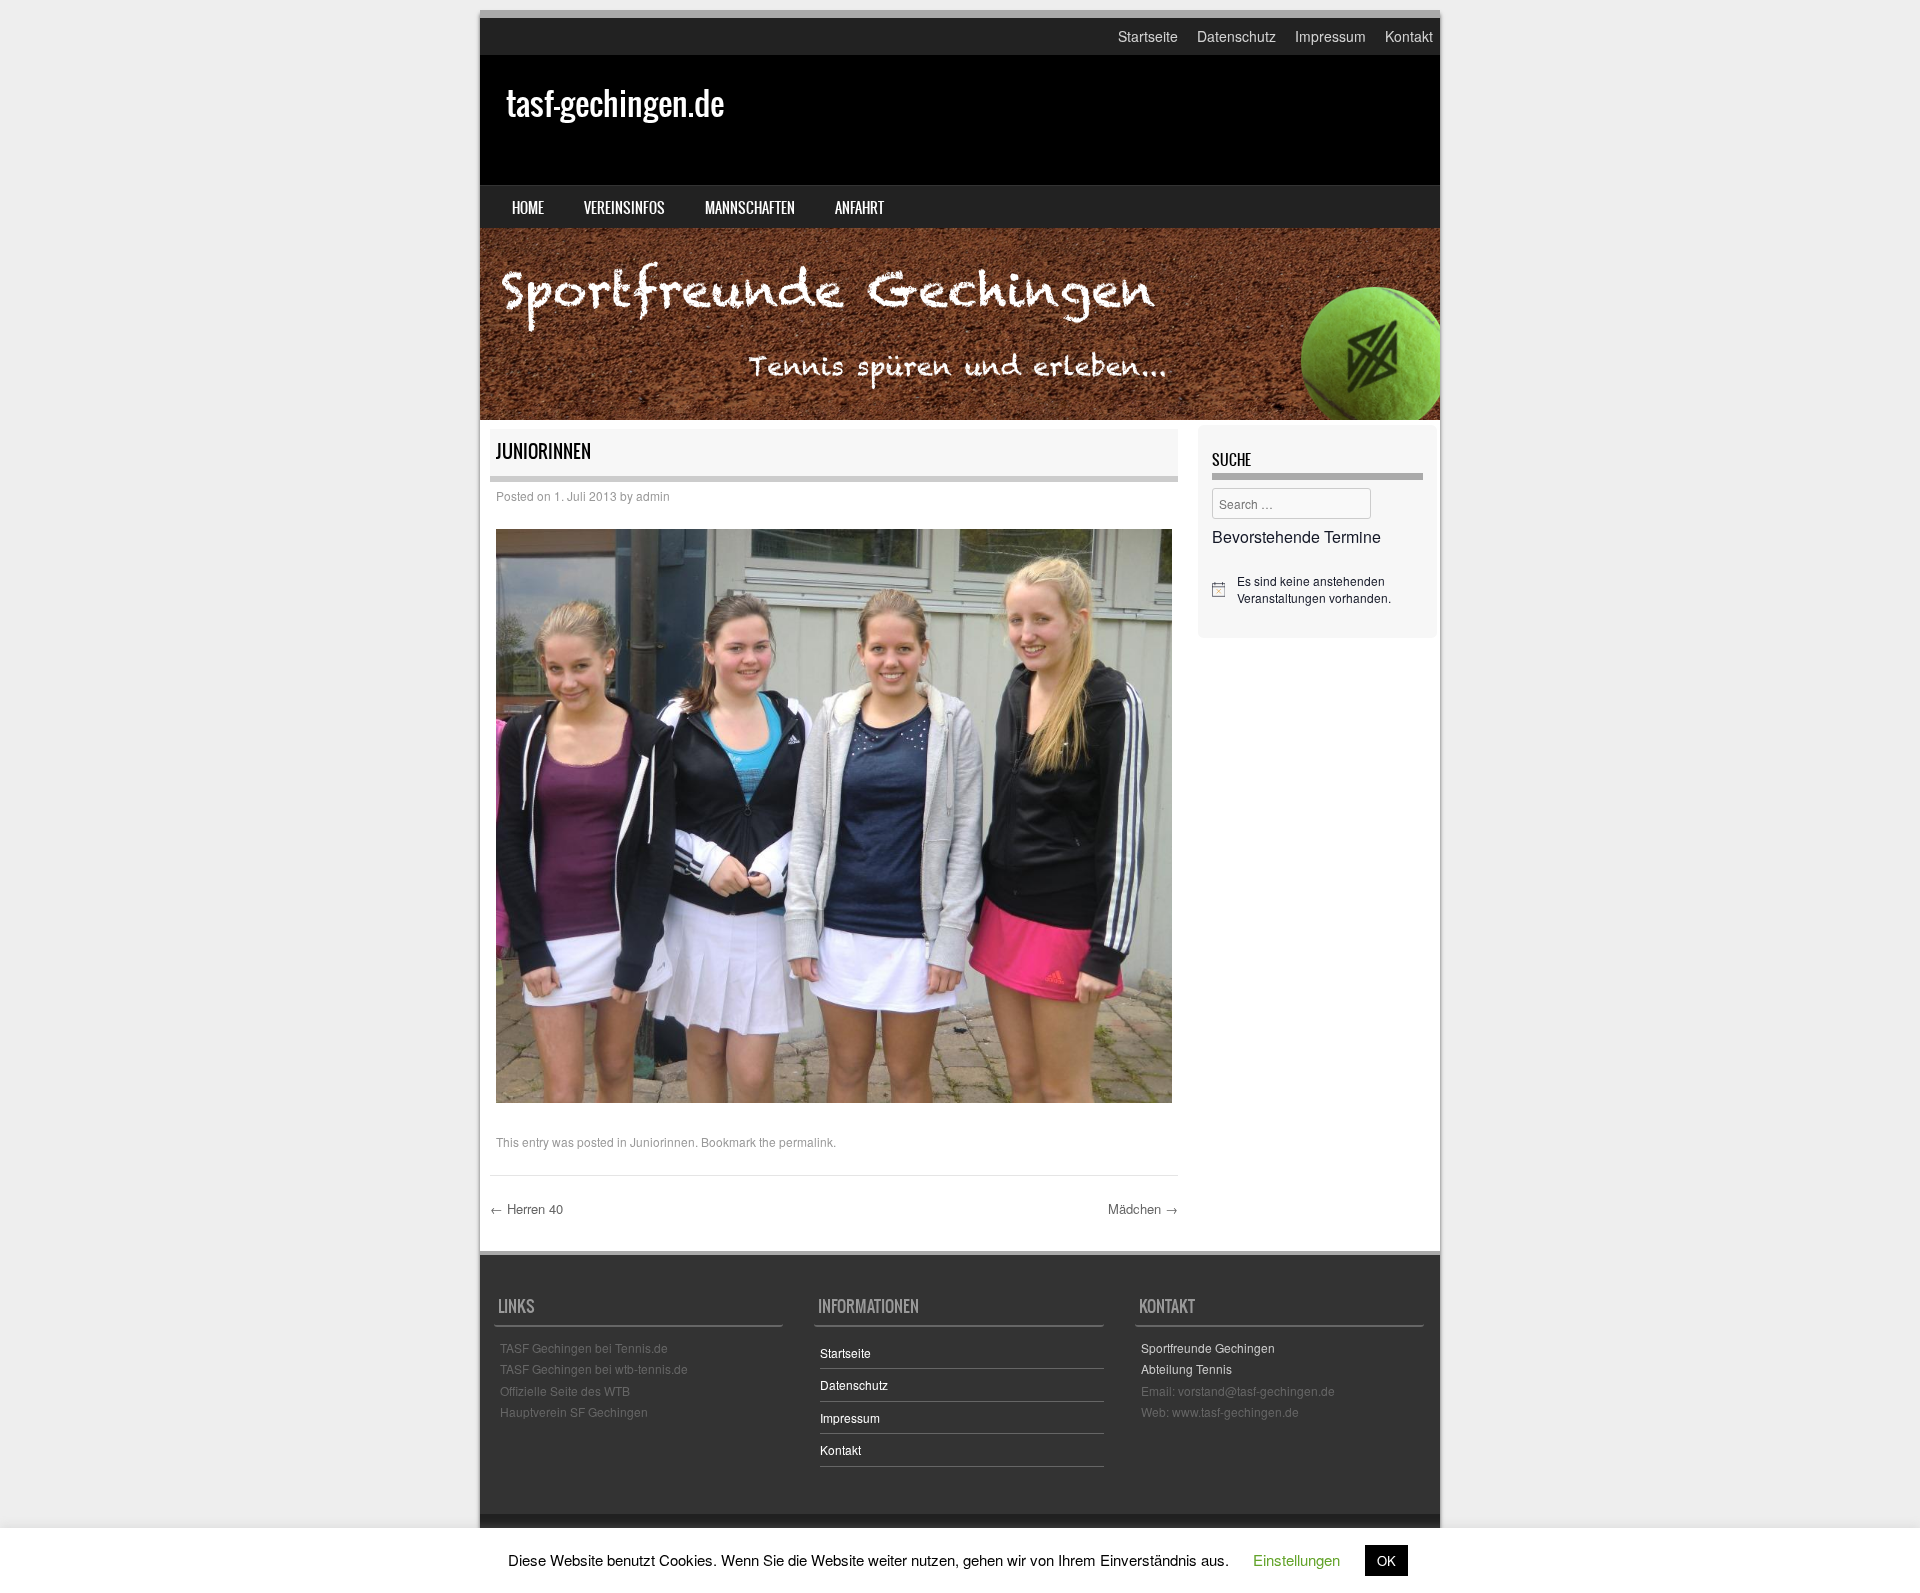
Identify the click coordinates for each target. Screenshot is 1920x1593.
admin (653, 495)
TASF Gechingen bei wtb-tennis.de (594, 1368)
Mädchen (1143, 1208)
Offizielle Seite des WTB (565, 1390)
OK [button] (1386, 1560)
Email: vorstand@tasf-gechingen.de (1238, 1390)
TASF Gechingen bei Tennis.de (584, 1347)
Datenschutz (1236, 36)
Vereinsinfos (624, 208)
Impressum (1330, 36)
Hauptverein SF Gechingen (574, 1411)
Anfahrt (859, 208)
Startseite (1148, 36)
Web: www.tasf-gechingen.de (1220, 1411)
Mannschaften (750, 208)
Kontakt (1409, 36)
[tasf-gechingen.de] (960, 237)
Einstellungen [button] (1296, 1559)
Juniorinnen (662, 1141)
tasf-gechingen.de (615, 103)
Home (528, 208)
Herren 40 (526, 1208)
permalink (806, 1141)
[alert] (1317, 589)
